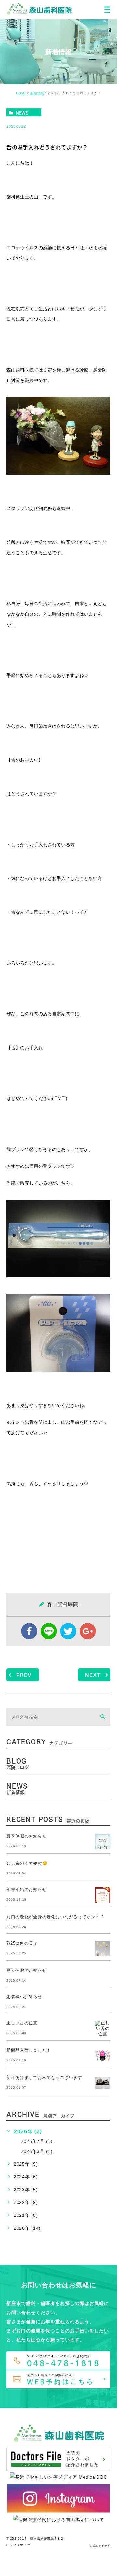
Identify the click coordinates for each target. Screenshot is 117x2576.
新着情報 (37, 93)
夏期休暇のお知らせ (26, 1970)
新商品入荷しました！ (29, 2050)
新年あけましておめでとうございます (44, 2077)
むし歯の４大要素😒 (27, 1863)
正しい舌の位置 (22, 2023)
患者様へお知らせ (24, 1997)
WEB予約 (74, 2564)
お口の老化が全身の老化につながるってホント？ (55, 1917)
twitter (68, 1631)
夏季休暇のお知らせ (26, 1836)
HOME (21, 93)
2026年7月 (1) (37, 2141)
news (22, 113)
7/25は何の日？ (22, 1943)
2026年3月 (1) (37, 2151)
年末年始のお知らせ (26, 1890)
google (88, 1631)
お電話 (32, 2564)
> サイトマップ (19, 2545)
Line (49, 1631)
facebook (29, 1631)
